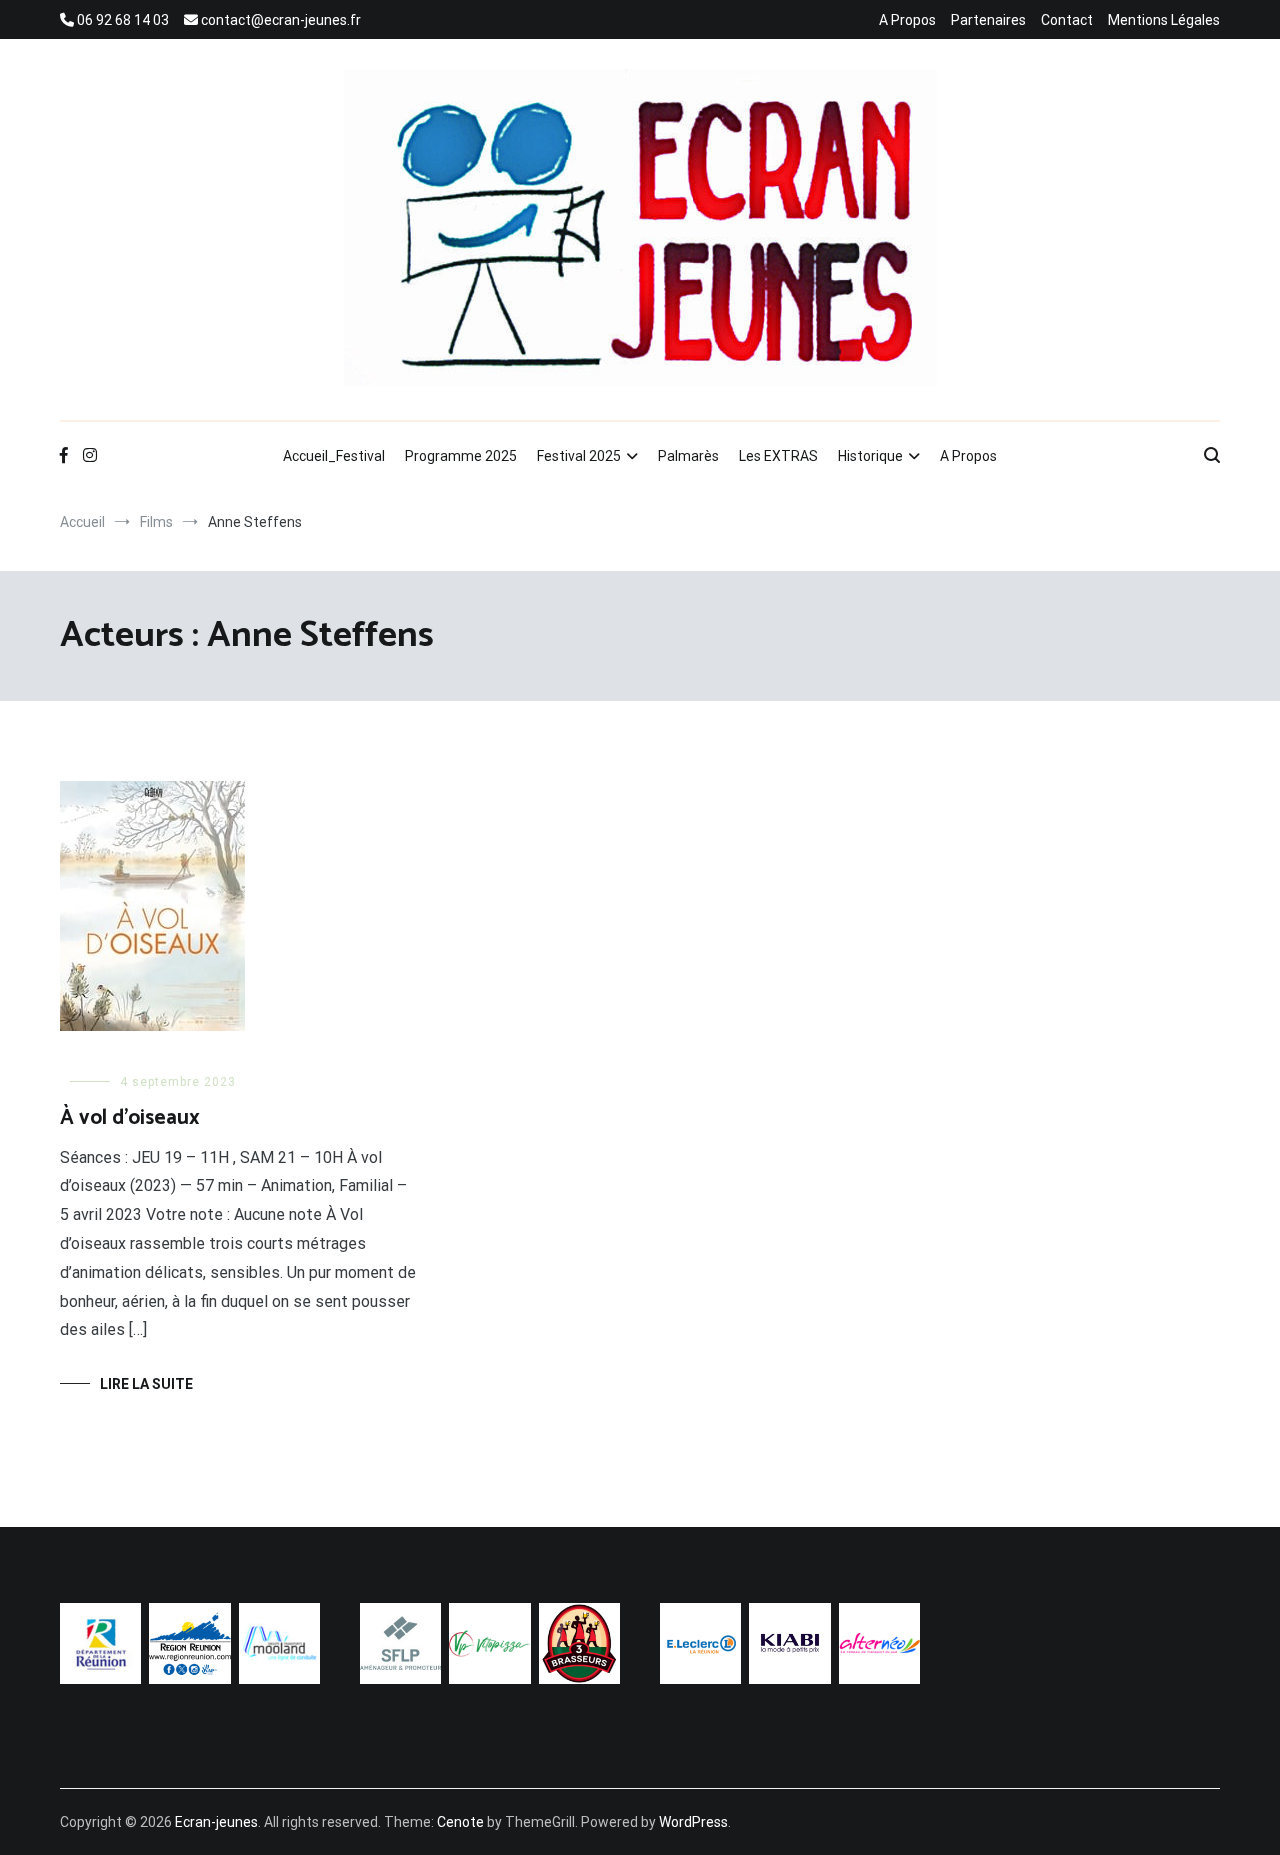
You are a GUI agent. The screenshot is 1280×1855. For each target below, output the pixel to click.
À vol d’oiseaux (130, 1118)
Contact (1067, 20)
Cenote (460, 1822)
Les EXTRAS (778, 456)
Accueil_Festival (334, 456)
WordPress (693, 1822)
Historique (870, 456)
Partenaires (988, 20)
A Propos (907, 20)
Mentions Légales (1164, 20)
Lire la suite (146, 1384)
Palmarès (688, 456)
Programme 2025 (461, 456)
